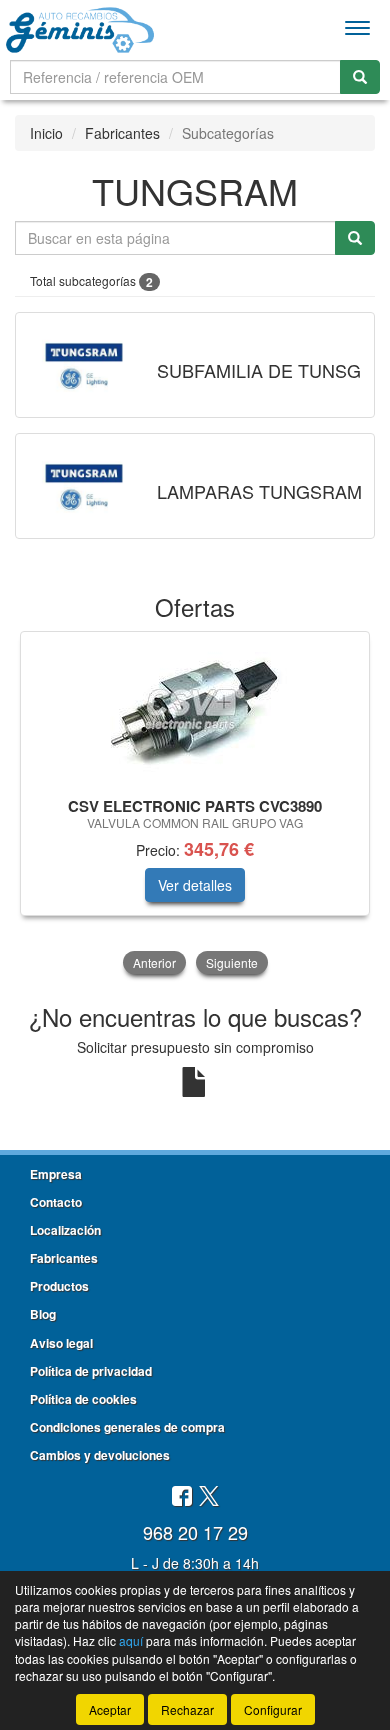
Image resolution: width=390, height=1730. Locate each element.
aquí (131, 1640)
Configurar (273, 1709)
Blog (43, 1314)
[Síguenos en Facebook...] (182, 1497)
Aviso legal (61, 1343)
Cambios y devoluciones (100, 1455)
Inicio (46, 133)
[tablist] (195, 805)
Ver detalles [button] (195, 885)
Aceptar (110, 1709)
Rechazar (187, 1709)
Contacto (56, 1202)
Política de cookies (83, 1399)
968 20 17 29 (195, 1532)
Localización (65, 1230)
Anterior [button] (154, 962)
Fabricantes (122, 133)
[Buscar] (360, 77)
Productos (59, 1286)
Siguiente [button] (232, 962)
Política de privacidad (91, 1371)
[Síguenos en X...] (209, 1497)
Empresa (56, 1174)
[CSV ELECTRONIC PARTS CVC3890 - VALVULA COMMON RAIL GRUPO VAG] (195, 710)
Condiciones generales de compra (127, 1427)
